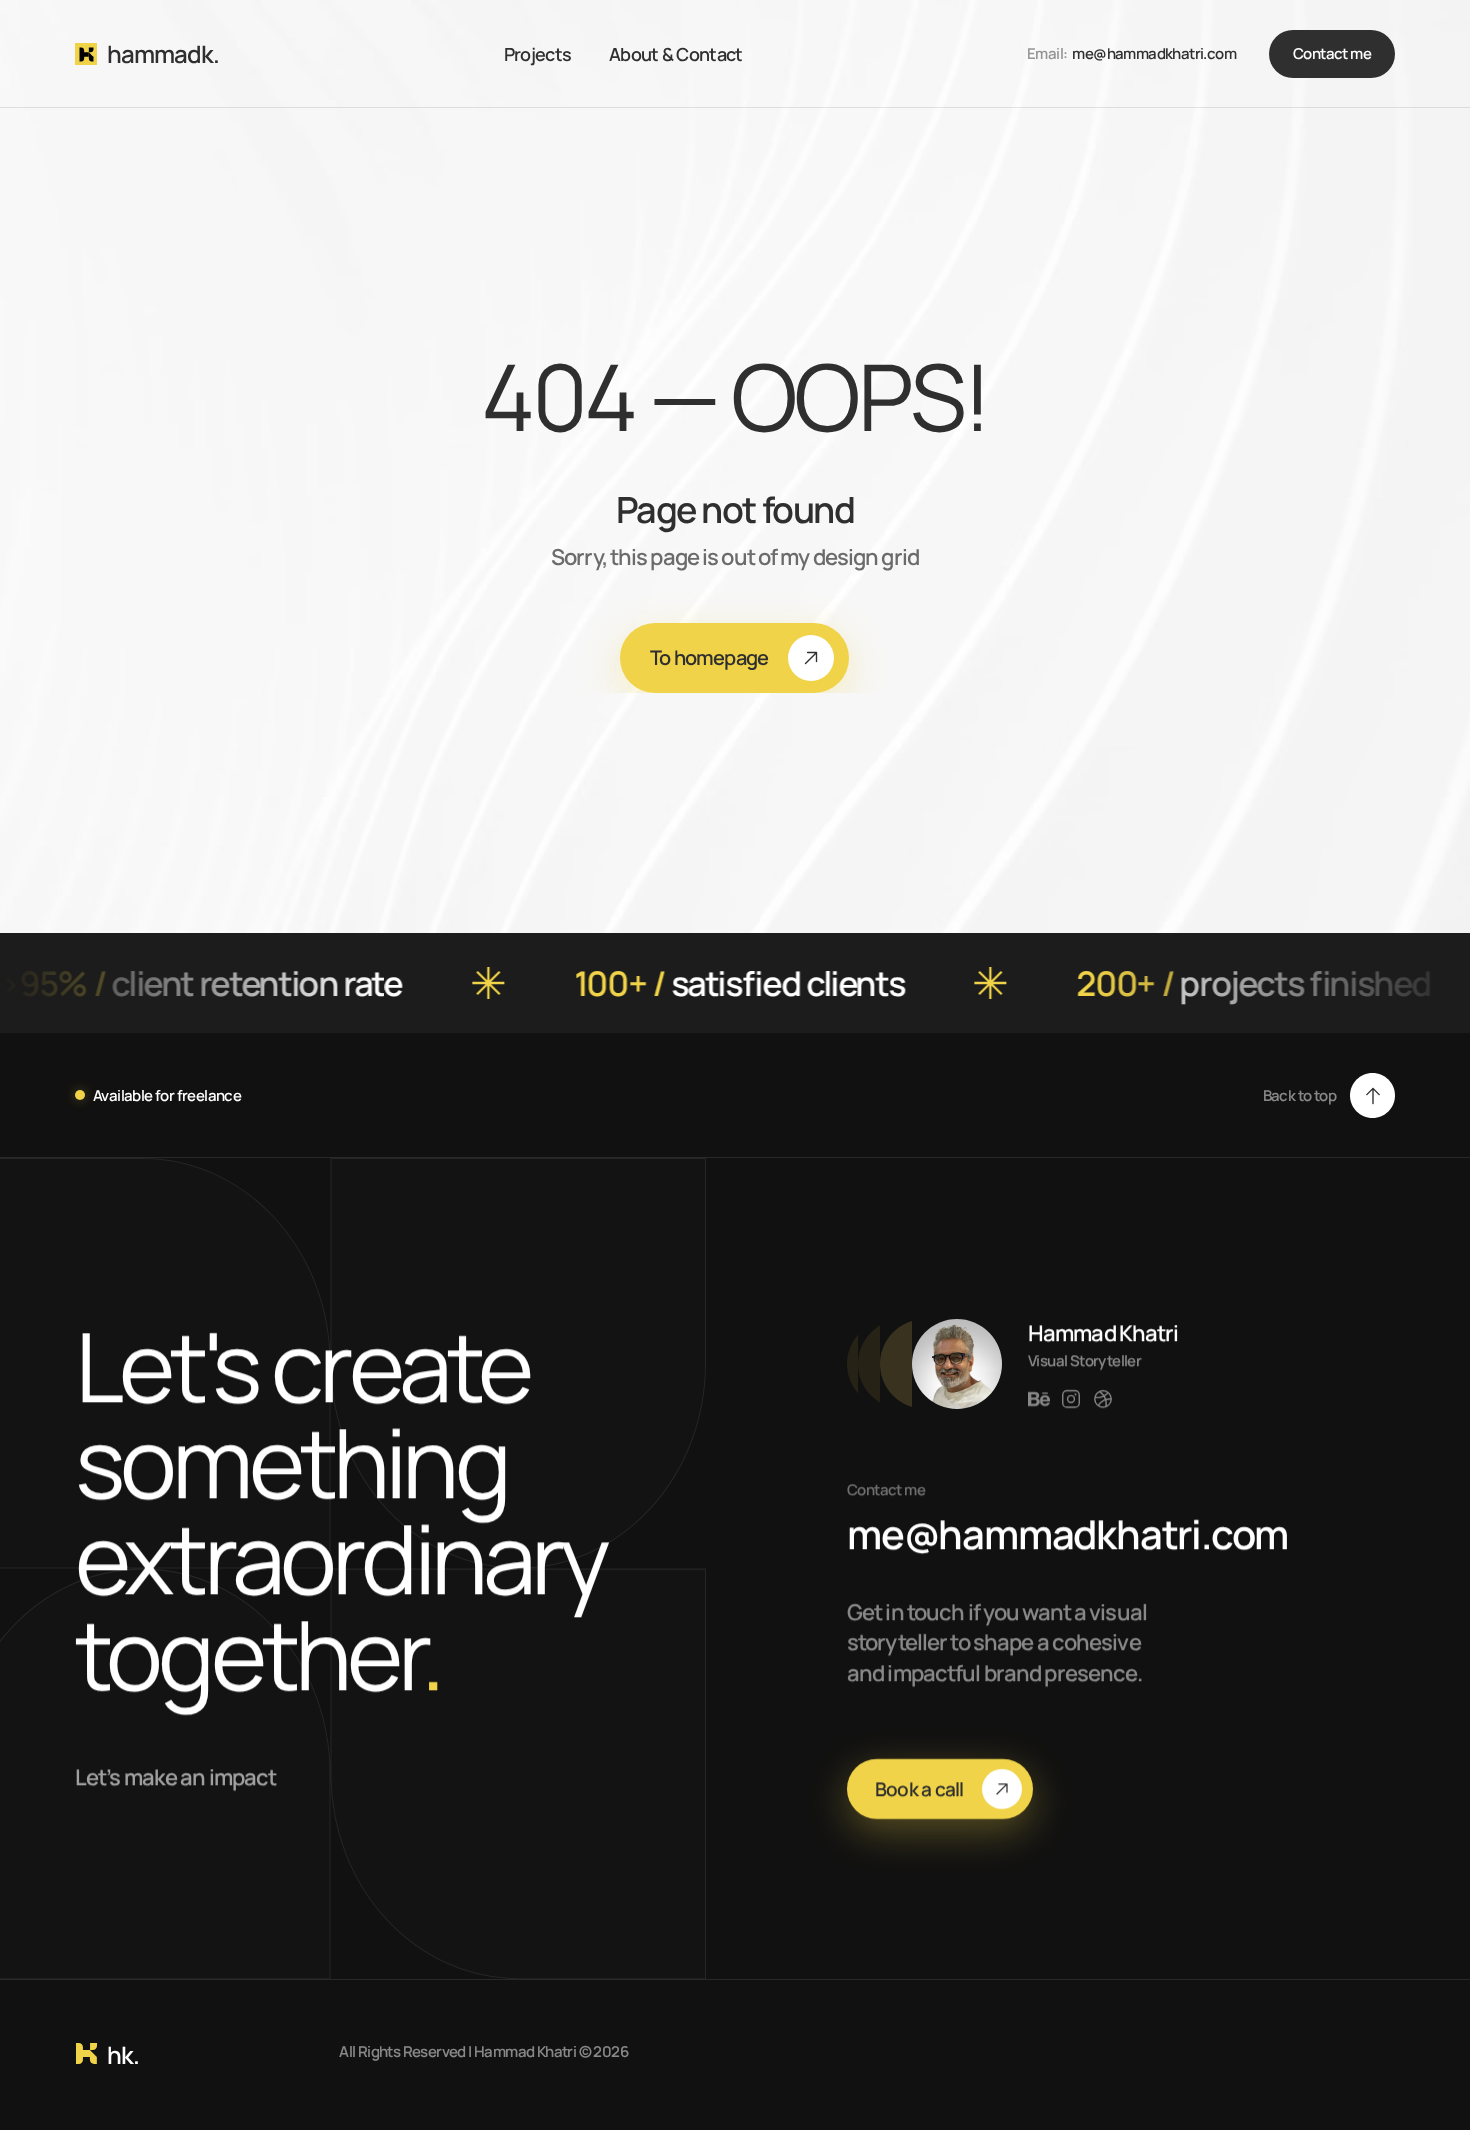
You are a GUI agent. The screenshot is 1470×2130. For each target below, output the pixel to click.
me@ (1089, 53)
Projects (537, 54)
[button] (1329, 1095)
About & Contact (675, 54)
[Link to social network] (1039, 1399)
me (892, 1533)
